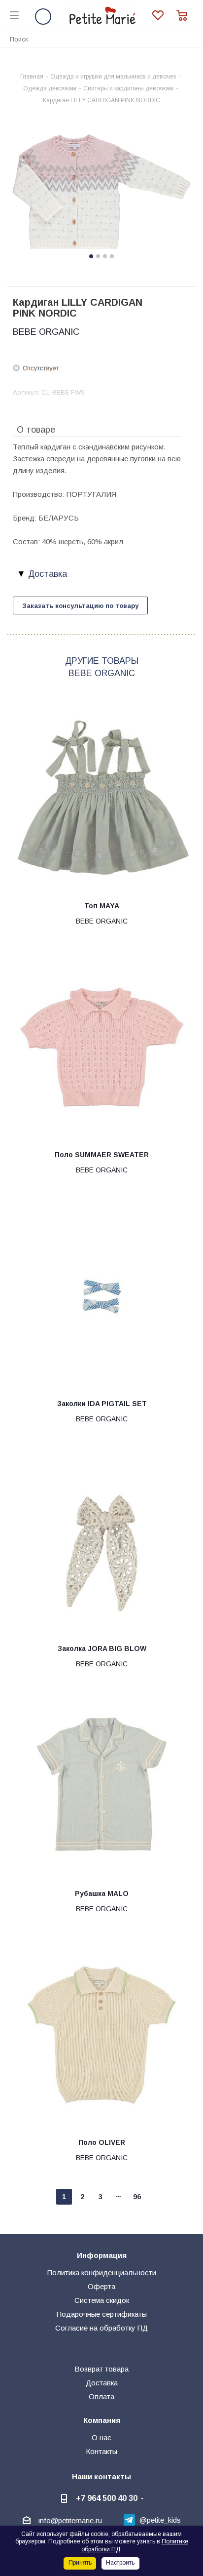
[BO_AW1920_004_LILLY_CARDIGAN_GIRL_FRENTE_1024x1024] (101, 192)
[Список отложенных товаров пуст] (164, 16)
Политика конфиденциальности (102, 2273)
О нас (101, 2437)
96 (137, 2197)
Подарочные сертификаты (102, 2314)
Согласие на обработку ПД (101, 2328)
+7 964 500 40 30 (107, 2498)
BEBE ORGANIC (46, 332)
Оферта (101, 2286)
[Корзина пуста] (185, 16)
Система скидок (102, 2300)
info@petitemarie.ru (70, 2520)
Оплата (101, 2396)
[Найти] (190, 39)
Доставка (102, 2383)
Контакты (101, 2451)
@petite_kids (160, 2520)
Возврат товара (101, 2369)
